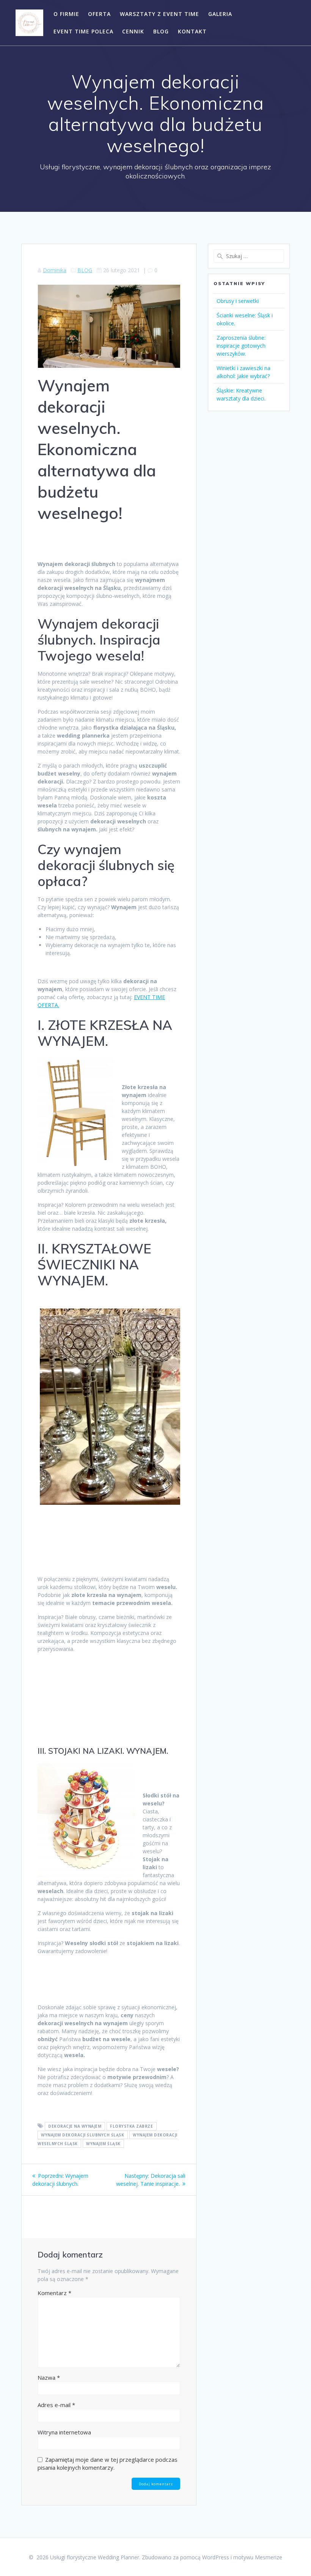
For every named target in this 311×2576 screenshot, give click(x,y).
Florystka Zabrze (131, 2126)
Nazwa (49, 2377)
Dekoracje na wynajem (75, 2126)
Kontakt (192, 31)
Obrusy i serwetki (238, 301)
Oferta (99, 14)
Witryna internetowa (64, 2432)
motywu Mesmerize (258, 2557)
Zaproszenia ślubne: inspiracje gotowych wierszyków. (241, 346)
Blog (161, 31)
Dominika (55, 270)
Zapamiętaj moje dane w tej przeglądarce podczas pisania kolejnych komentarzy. (108, 2463)
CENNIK (133, 31)
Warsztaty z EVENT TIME (159, 14)
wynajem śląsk (103, 2144)
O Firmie (66, 14)
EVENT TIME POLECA (83, 31)
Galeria (220, 14)
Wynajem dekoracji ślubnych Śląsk (82, 2135)
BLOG (85, 270)
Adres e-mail (56, 2405)
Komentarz (54, 2293)
